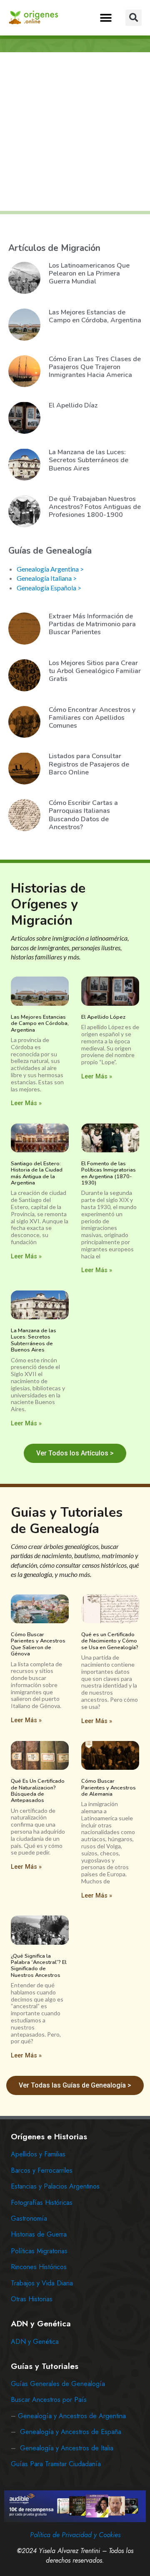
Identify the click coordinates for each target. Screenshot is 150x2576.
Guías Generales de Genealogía (58, 2384)
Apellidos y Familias (38, 2154)
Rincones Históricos (39, 2267)
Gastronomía (29, 2218)
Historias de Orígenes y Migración (48, 904)
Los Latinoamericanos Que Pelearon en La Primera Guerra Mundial (89, 273)
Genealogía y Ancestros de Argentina (72, 2416)
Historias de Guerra (39, 2234)
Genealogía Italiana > (47, 578)
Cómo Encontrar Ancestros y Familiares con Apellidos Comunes (92, 718)
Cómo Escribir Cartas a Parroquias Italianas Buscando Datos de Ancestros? (83, 815)
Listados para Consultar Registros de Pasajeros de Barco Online (89, 764)
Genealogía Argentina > (50, 569)
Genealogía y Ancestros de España (71, 2432)
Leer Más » (26, 1103)
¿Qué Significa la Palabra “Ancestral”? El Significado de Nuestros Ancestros (39, 1966)
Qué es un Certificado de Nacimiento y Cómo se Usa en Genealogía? (110, 1641)
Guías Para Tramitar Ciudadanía (56, 2464)
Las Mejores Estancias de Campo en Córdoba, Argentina (95, 316)
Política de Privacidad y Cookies (75, 2535)
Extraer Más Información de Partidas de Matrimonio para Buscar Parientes (92, 624)
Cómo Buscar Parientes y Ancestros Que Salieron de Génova (38, 1644)
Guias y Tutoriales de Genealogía (67, 1520)
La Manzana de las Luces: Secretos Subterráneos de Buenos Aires (89, 460)
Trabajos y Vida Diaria (42, 2283)
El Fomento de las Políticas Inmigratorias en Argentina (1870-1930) (109, 1173)
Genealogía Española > (49, 588)
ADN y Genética (35, 2342)
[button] (106, 18)
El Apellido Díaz (73, 405)
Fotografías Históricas (42, 2203)
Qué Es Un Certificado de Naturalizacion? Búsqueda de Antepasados (38, 1791)
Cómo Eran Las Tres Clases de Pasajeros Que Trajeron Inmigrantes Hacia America (95, 367)
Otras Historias (32, 2299)
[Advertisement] (75, 132)
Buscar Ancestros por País (49, 2400)
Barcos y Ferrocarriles (42, 2170)
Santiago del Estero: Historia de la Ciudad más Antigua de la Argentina (37, 1173)
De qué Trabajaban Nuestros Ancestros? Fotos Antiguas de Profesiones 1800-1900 (95, 507)
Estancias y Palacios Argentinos (55, 2186)
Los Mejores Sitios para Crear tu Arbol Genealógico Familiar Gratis (95, 671)
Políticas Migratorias (39, 2251)
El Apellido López (103, 1017)
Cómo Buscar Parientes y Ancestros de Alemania (109, 1788)
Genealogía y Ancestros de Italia (67, 2448)
